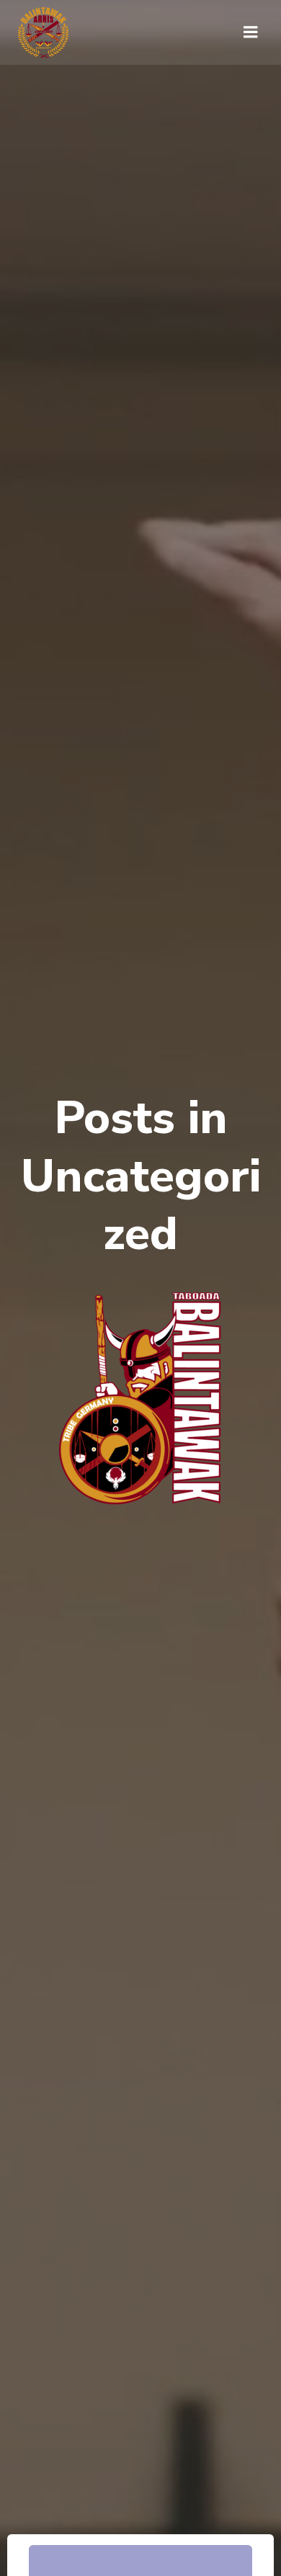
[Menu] (251, 32)
